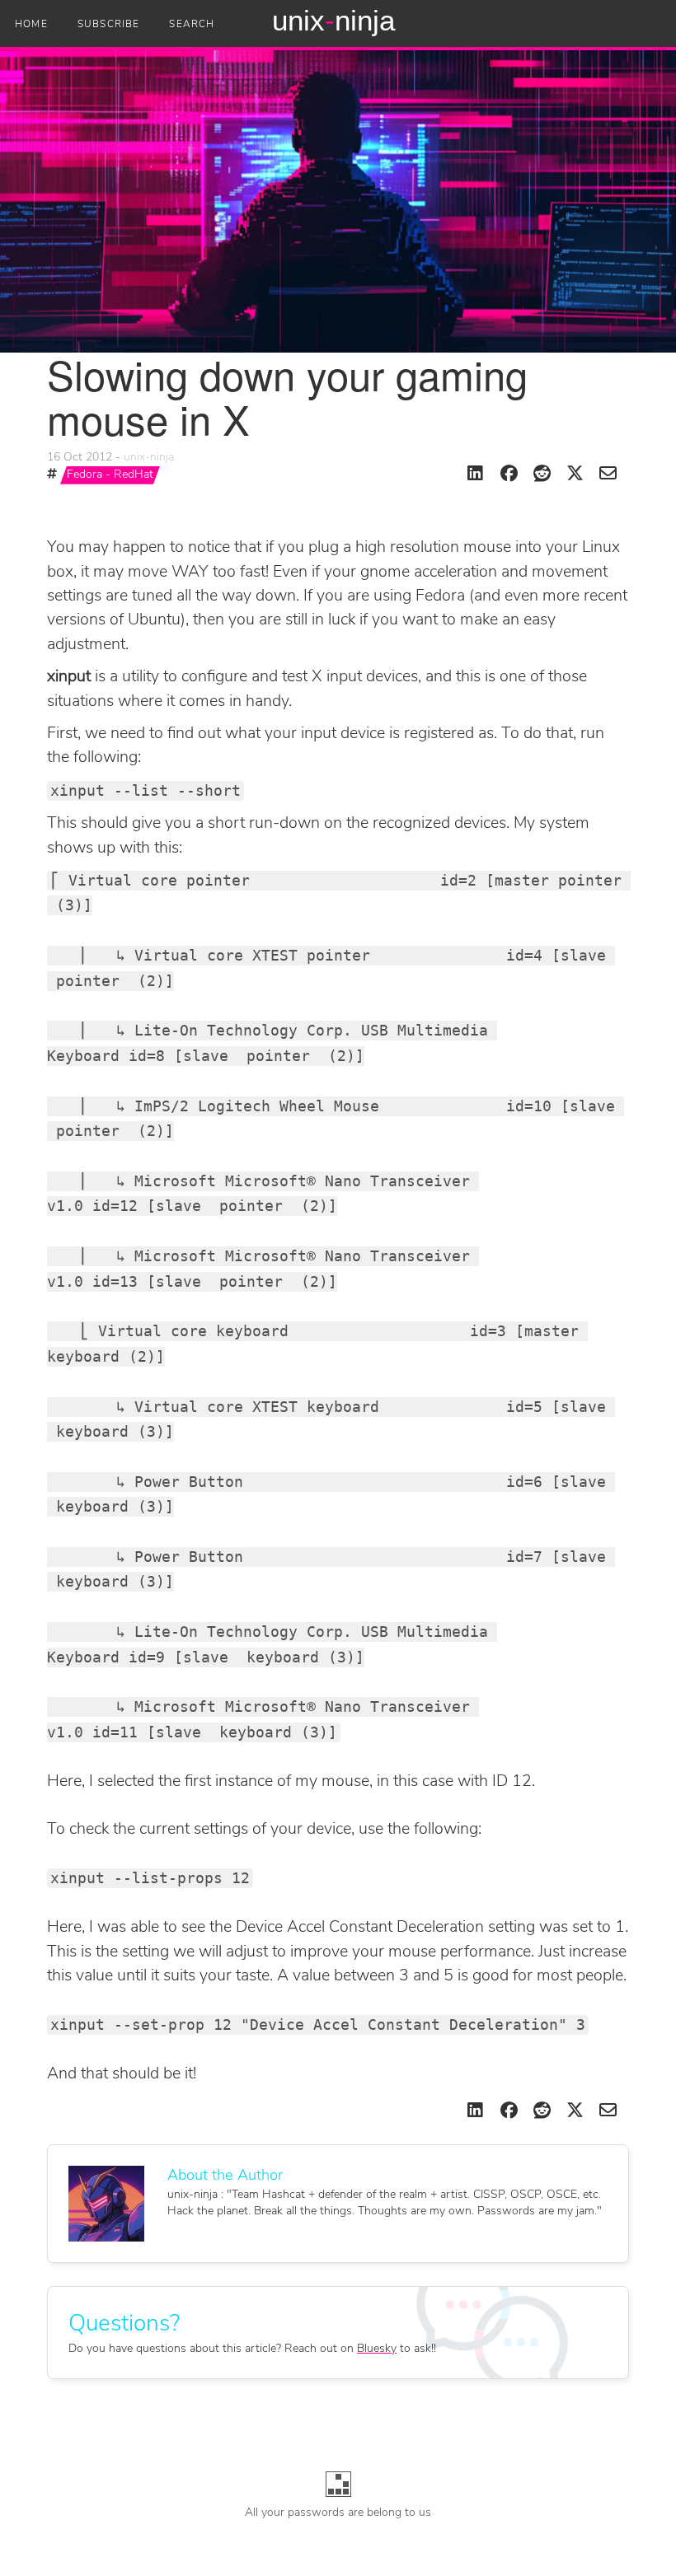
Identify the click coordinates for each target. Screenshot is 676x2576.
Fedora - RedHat (110, 475)
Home (31, 25)
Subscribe (109, 25)
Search (192, 25)
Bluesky (377, 2349)
